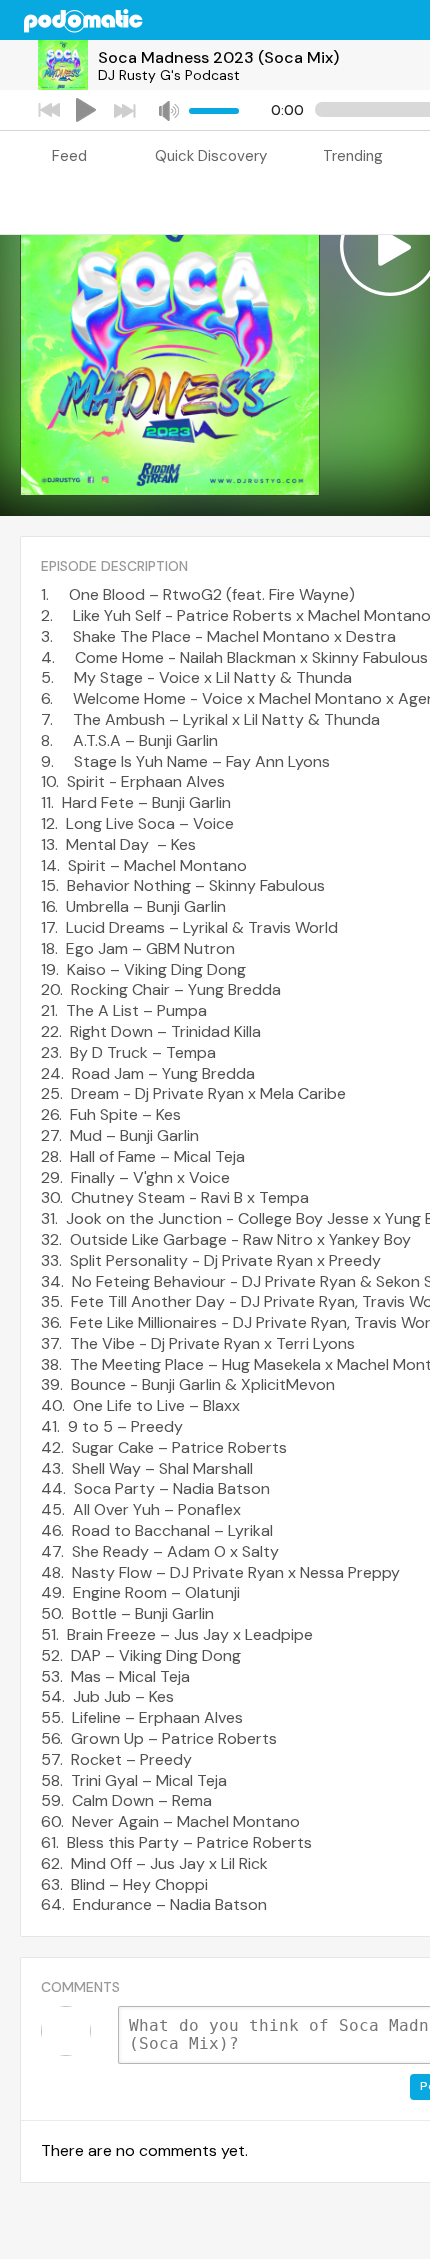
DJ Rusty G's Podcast (169, 75)
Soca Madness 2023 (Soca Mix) (218, 57)
